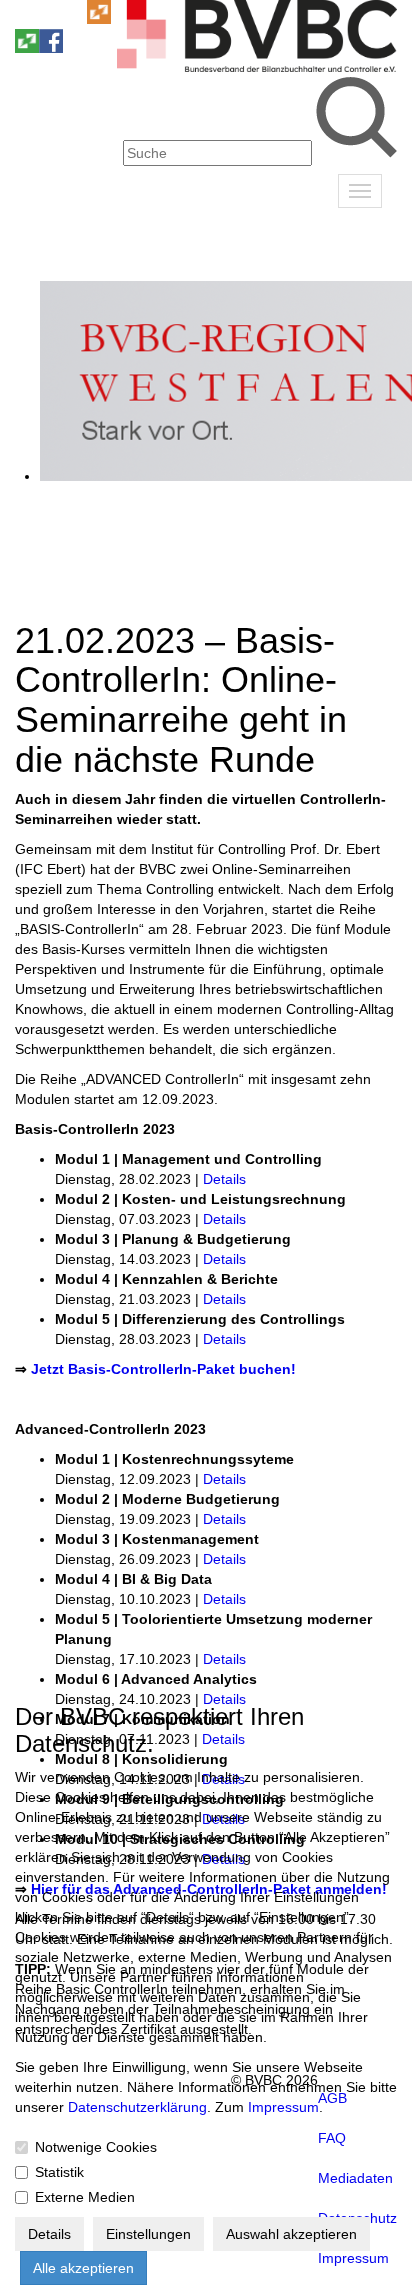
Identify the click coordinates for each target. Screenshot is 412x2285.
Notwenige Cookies (96, 2147)
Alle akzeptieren (83, 2268)
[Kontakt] (27, 19)
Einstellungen (148, 2234)
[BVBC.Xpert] (27, 48)
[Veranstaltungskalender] (51, 19)
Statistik (59, 2172)
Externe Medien (85, 2197)
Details (224, 1179)
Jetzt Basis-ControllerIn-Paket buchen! (163, 1369)
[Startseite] (257, 67)
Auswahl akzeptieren (291, 2234)
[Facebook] (51, 48)
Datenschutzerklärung (137, 2107)
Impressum (283, 2107)
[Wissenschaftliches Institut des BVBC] (99, 19)
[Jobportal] (75, 19)
